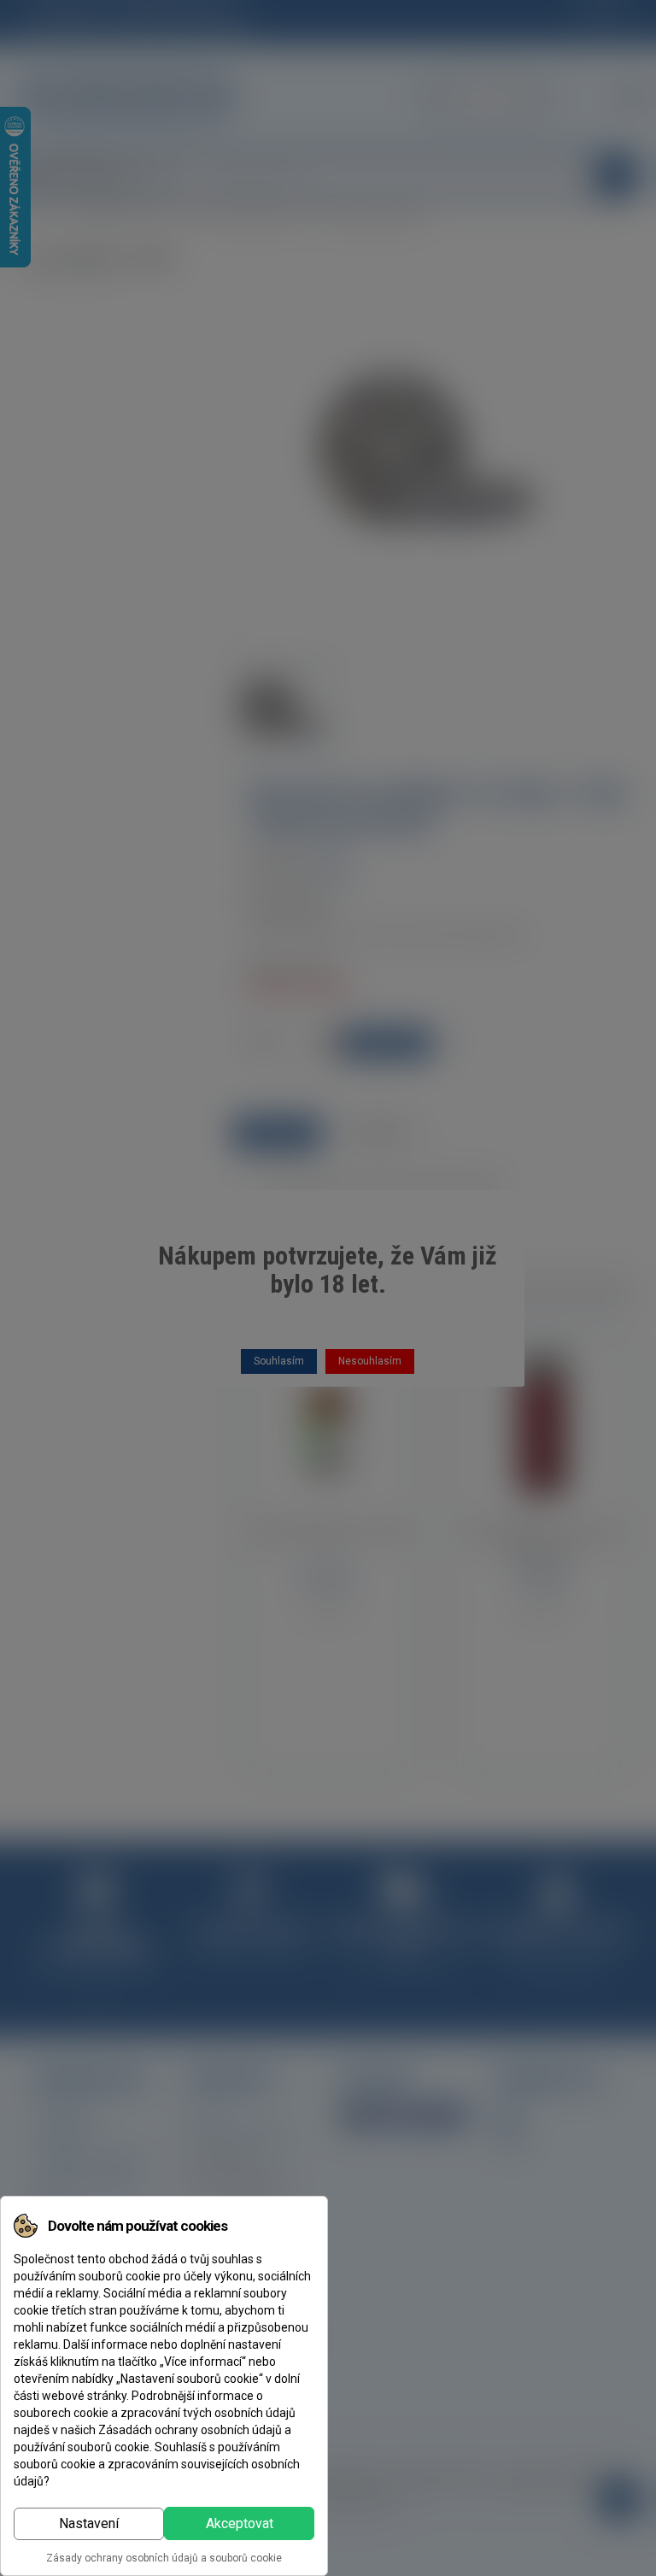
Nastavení (89, 2523)
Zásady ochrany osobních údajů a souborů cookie (164, 2558)
